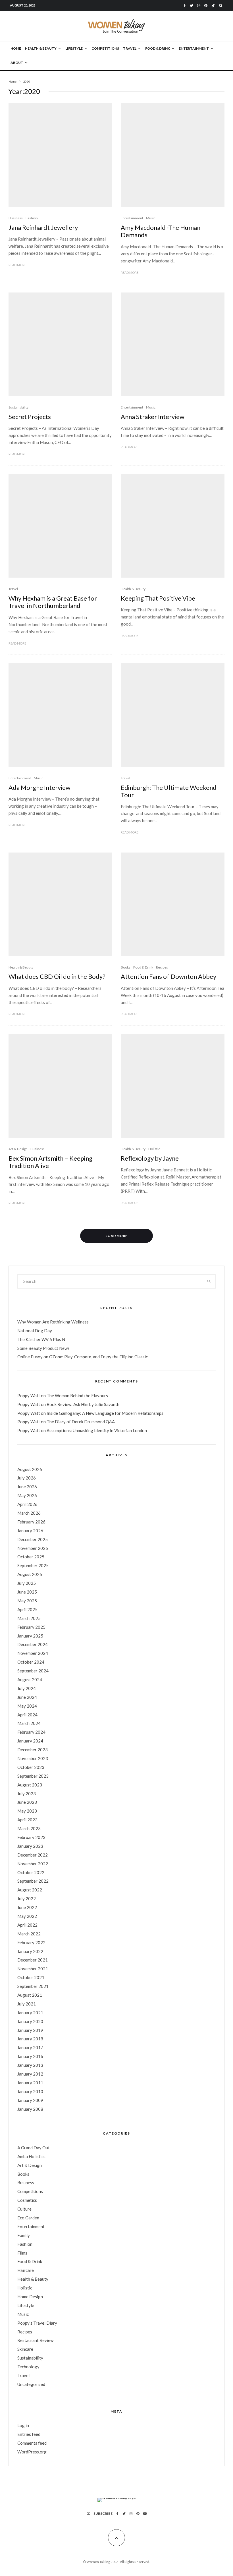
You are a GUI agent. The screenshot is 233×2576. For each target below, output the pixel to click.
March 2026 (29, 1513)
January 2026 (30, 1531)
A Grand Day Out (34, 2148)
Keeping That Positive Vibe (158, 598)
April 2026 (27, 1504)
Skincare (25, 2349)
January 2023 (30, 1846)
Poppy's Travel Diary (37, 2323)
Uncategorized (31, 2384)
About (17, 63)
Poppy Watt (29, 1396)
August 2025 (30, 1574)
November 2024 (33, 1653)
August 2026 (30, 1469)
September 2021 (33, 1986)
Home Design (30, 2297)
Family (24, 2235)
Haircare (26, 2270)
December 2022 (33, 1855)
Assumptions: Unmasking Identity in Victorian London (97, 1430)
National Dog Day (35, 1331)
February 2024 (31, 1732)
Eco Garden (28, 2218)
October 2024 (31, 1662)
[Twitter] (192, 6)
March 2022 (29, 1934)
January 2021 (30, 2013)
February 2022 (31, 1942)
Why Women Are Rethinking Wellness (53, 1322)
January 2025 (30, 1636)
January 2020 (30, 2021)
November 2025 (33, 1548)
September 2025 (33, 1565)
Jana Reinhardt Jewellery (43, 228)
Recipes (162, 967)
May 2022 (27, 1916)
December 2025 (33, 1539)
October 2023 (31, 1767)
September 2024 (33, 1671)
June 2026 (27, 1487)
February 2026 (31, 1522)
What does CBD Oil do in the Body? (57, 976)
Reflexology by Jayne (150, 1158)
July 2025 (27, 1583)
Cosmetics (27, 2200)
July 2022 (27, 1899)
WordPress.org (32, 2452)
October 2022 (31, 1872)
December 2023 (33, 1750)
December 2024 (33, 1644)
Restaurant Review (35, 2340)
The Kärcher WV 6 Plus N (41, 1339)
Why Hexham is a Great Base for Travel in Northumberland (53, 602)
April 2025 (27, 1609)
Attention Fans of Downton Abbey (168, 976)
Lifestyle (74, 48)
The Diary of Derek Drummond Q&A (81, 1422)
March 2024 (29, 1723)
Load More (117, 1236)
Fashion (32, 218)
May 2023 (27, 1811)
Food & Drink (158, 48)
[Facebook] (185, 6)
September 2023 (33, 1776)
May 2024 (27, 1706)
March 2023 (29, 1828)
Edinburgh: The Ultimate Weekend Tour (169, 791)
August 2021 (30, 1995)
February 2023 (31, 1837)
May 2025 (27, 1601)
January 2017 (30, 2047)
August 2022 (30, 1890)
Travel (130, 48)
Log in (23, 2425)
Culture (24, 2209)
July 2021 (27, 2004)
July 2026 (27, 1478)
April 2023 (27, 1820)
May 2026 (27, 1495)
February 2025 (31, 1627)
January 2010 (30, 2091)
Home (16, 48)
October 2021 (31, 1977)
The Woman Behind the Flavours (77, 1396)
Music (151, 218)
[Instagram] (199, 6)
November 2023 (33, 1758)
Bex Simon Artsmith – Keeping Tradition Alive (50, 1162)
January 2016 (30, 2056)
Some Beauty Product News (43, 1348)
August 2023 (30, 1785)
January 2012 (30, 2074)
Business (16, 218)
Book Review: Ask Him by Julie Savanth (83, 1404)
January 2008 (30, 2109)
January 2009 (30, 2100)
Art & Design (18, 1149)
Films (22, 2253)
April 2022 (27, 1925)
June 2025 (27, 1592)
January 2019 (30, 2030)
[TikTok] (213, 6)
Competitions (105, 48)
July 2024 (27, 1688)
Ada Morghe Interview (39, 788)
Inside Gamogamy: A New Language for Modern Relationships (105, 1413)
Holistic (154, 1149)
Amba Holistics (31, 2156)
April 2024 (27, 1715)
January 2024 (30, 1741)
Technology (28, 2367)
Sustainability (18, 407)
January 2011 (30, 2083)
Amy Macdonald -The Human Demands (161, 231)
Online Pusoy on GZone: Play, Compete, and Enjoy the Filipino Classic (83, 1357)
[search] (209, 1281)
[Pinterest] (206, 6)
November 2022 (33, 1864)
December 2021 (33, 1960)
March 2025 (29, 1618)
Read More (17, 265)
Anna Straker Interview (153, 417)
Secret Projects (30, 417)
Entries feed (29, 2434)
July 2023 (27, 1794)
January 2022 (30, 1951)
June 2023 (27, 1802)
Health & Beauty (41, 48)
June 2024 (27, 1697)
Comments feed (32, 2443)
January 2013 (30, 2065)
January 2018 (30, 2039)
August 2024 (30, 1680)
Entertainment (194, 48)
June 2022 (27, 1907)
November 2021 (33, 1969)
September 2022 (33, 1881)
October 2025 (31, 1557)
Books (126, 967)
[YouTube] (145, 2514)
